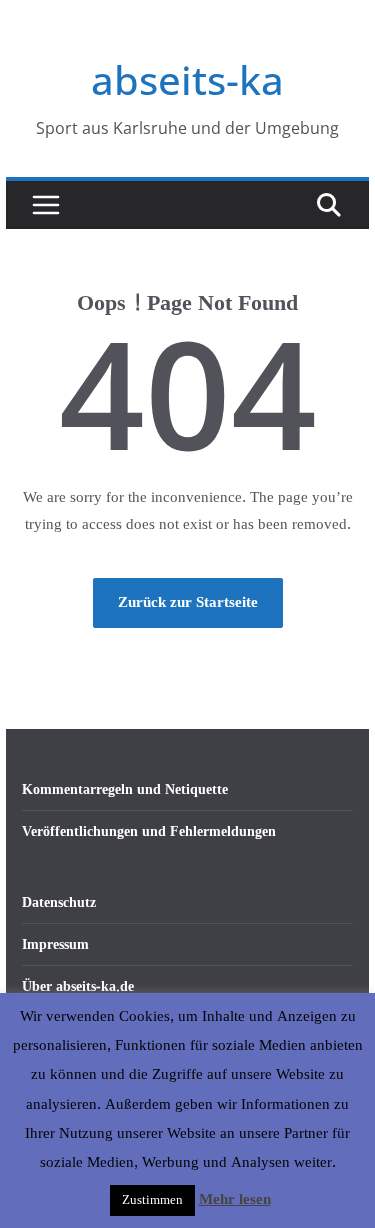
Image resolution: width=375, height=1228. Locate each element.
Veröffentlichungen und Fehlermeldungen (149, 831)
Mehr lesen (235, 1200)
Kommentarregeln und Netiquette (125, 789)
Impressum (55, 944)
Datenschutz (59, 902)
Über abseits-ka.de (78, 986)
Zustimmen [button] (152, 1200)
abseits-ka (187, 79)
